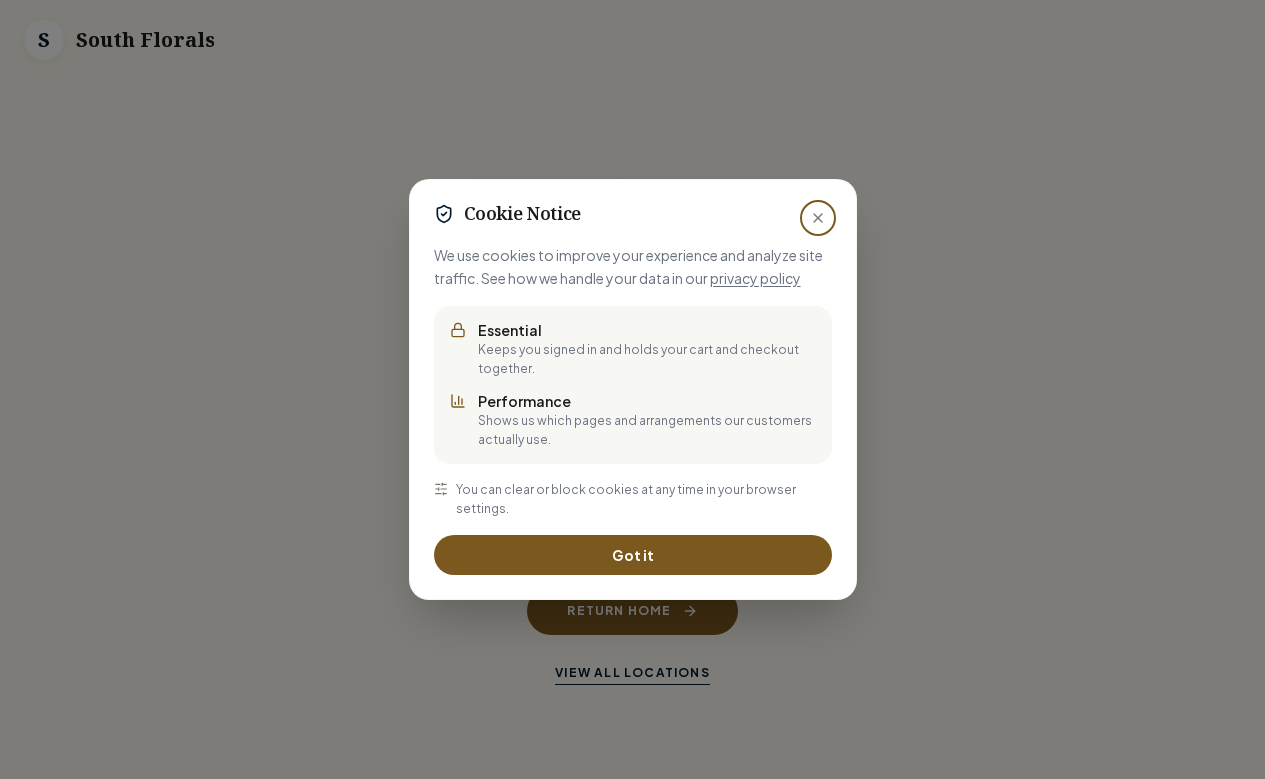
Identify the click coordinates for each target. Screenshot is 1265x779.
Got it (633, 555)
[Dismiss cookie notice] (818, 218)
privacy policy (755, 278)
